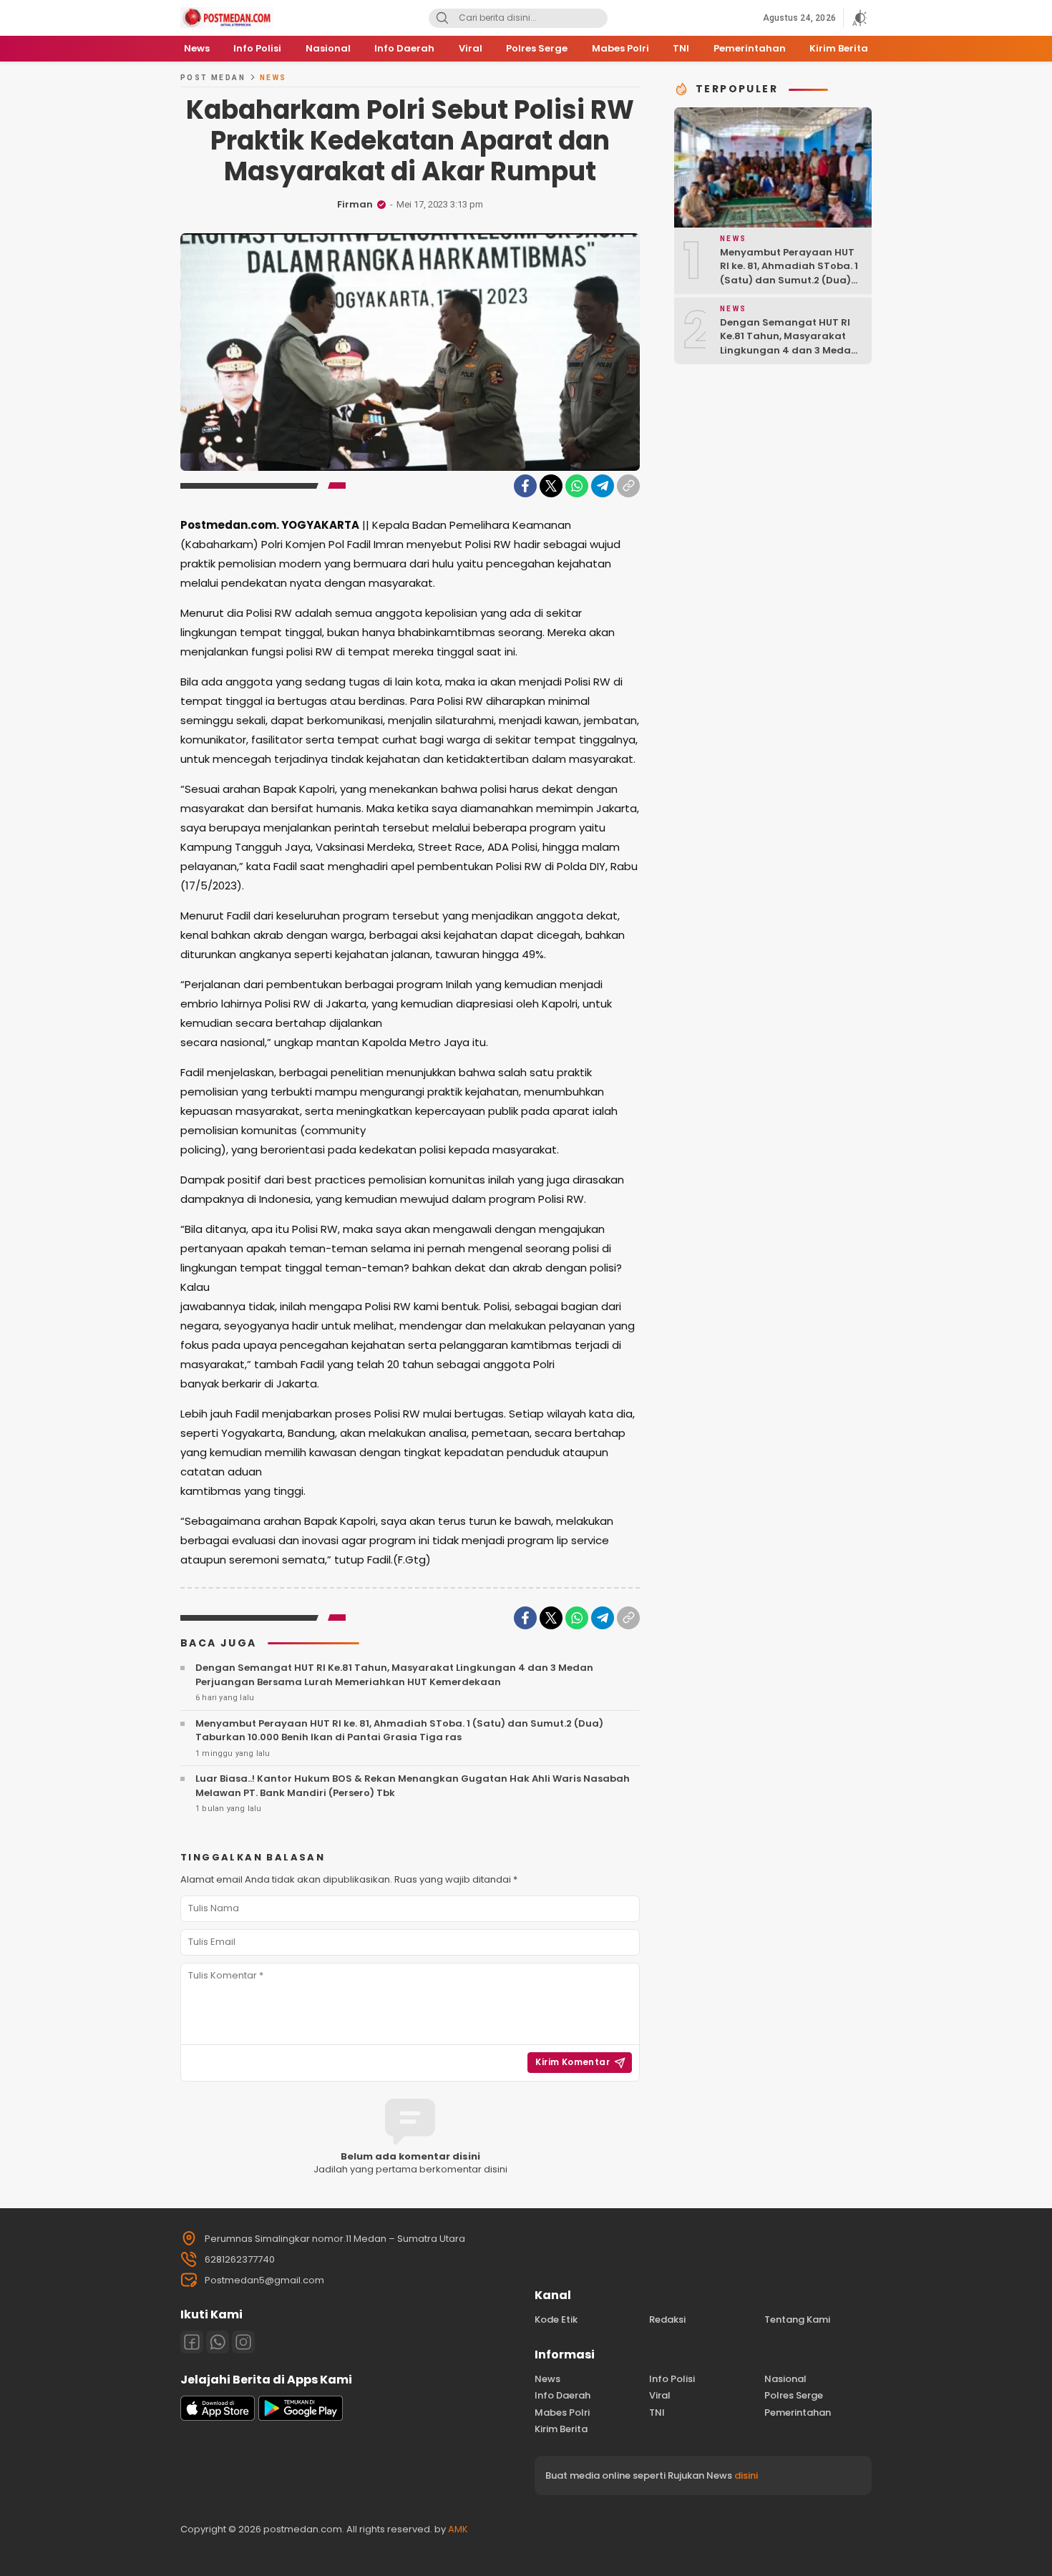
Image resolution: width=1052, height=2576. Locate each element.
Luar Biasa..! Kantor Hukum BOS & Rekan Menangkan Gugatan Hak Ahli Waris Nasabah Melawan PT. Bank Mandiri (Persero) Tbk (413, 1786)
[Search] (442, 18)
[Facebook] (525, 486)
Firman (355, 204)
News (273, 78)
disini (746, 2475)
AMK (458, 2529)
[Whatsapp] (218, 2342)
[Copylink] (628, 486)
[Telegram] (603, 486)
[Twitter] (551, 486)
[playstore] (301, 2418)
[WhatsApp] (577, 486)
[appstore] (218, 2418)
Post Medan (213, 78)
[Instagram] (243, 2342)
